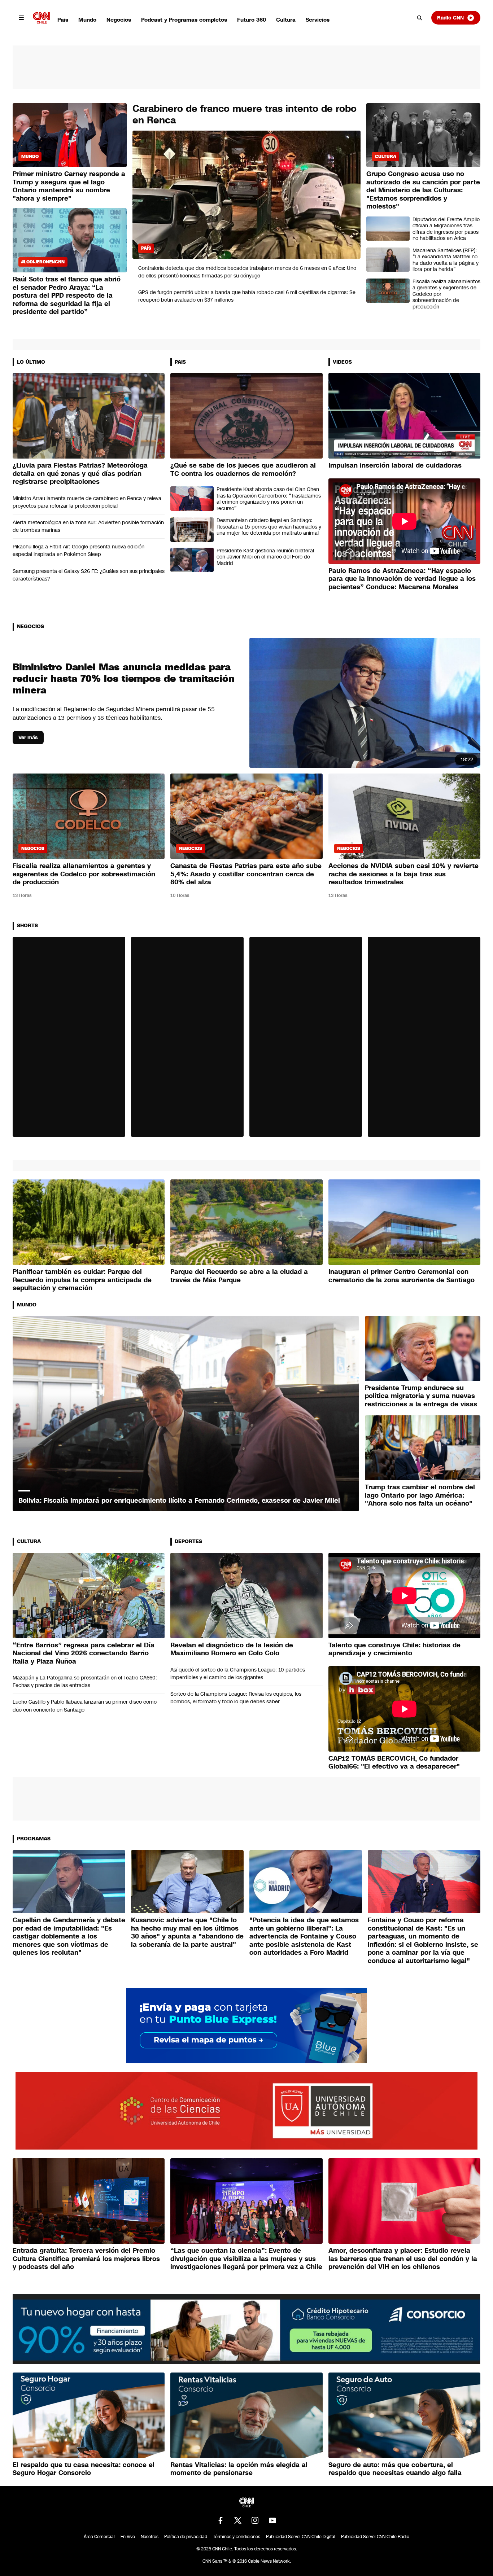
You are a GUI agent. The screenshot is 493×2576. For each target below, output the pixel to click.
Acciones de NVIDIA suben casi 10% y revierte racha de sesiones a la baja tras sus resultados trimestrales (403, 874)
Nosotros (150, 2537)
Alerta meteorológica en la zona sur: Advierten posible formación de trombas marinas (88, 526)
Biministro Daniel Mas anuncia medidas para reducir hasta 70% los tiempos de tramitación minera (124, 679)
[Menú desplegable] (21, 18)
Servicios (318, 20)
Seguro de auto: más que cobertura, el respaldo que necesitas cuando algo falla (395, 2469)
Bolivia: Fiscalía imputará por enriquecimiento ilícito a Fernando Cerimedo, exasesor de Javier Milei (179, 1501)
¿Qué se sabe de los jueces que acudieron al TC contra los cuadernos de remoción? (243, 470)
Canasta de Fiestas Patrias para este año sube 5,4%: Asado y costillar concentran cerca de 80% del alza (246, 874)
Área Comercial (99, 2537)
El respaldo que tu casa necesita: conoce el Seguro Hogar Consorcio (84, 2469)
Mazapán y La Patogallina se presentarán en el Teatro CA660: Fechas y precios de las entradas (85, 1681)
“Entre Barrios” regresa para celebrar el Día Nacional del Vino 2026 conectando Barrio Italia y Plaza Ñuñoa (84, 1653)
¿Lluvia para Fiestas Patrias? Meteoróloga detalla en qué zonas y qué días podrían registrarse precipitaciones (80, 474)
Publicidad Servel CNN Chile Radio (375, 2537)
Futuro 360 (252, 20)
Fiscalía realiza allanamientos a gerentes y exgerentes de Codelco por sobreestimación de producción (446, 294)
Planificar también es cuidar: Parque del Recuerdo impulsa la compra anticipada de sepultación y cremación (82, 1280)
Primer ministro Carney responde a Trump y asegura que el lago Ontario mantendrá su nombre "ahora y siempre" (69, 186)
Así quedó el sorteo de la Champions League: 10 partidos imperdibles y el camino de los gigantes (238, 1673)
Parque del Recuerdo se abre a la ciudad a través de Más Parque (239, 1276)
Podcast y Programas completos (184, 20)
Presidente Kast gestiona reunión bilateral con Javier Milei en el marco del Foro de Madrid (265, 557)
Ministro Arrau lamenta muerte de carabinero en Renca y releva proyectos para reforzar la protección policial (87, 502)
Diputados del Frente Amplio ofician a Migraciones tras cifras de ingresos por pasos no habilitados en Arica (446, 229)
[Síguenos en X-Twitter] (238, 2520)
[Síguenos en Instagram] (255, 2520)
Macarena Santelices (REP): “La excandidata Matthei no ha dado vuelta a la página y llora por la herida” (446, 260)
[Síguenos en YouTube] (272, 2520)
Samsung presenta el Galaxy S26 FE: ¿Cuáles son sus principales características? (89, 575)
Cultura (286, 20)
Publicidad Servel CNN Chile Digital (301, 2537)
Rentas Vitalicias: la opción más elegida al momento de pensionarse (239, 2469)
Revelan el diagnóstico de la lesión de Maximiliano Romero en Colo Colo (232, 1649)
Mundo (87, 20)
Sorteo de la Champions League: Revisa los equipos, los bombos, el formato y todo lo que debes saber (236, 1698)
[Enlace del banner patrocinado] (247, 2026)
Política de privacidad (186, 2537)
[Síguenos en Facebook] (221, 2520)
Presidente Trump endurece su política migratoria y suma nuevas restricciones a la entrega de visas (421, 1396)
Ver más (28, 737)
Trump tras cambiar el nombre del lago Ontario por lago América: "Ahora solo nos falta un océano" (420, 1495)
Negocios (119, 20)
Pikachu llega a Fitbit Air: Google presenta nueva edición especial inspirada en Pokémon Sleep (78, 550)
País (63, 20)
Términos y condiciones (237, 2537)
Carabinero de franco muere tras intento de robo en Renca (245, 115)
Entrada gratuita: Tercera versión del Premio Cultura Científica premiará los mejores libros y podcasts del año (86, 2259)
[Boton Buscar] (420, 18)
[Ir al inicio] (42, 18)
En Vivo (128, 2537)
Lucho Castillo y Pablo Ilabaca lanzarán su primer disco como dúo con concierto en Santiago (85, 1706)
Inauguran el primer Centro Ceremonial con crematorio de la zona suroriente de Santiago (402, 1276)
